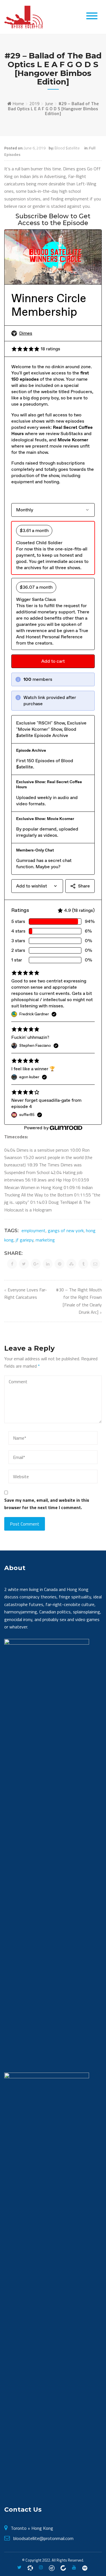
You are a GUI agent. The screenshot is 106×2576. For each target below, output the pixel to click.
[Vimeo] (85, 2567)
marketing (45, 1240)
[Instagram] (41, 2567)
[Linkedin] (63, 2567)
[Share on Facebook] (12, 1264)
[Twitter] (19, 2567)
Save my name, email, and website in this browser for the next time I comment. (47, 1504)
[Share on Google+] (36, 1264)
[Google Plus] (52, 2567)
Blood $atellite (67, 148)
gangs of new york (66, 1230)
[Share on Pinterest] (60, 1264)
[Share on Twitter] (24, 1264)
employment (33, 1230)
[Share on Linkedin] (48, 1264)
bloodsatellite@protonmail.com (43, 2538)
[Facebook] (30, 2567)
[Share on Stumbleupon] (71, 1264)
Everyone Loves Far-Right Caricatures (26, 1293)
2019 (34, 103)
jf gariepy (25, 1240)
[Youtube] (74, 2567)
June (49, 103)
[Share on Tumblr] (83, 1264)
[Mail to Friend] (95, 1264)
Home (18, 103)
